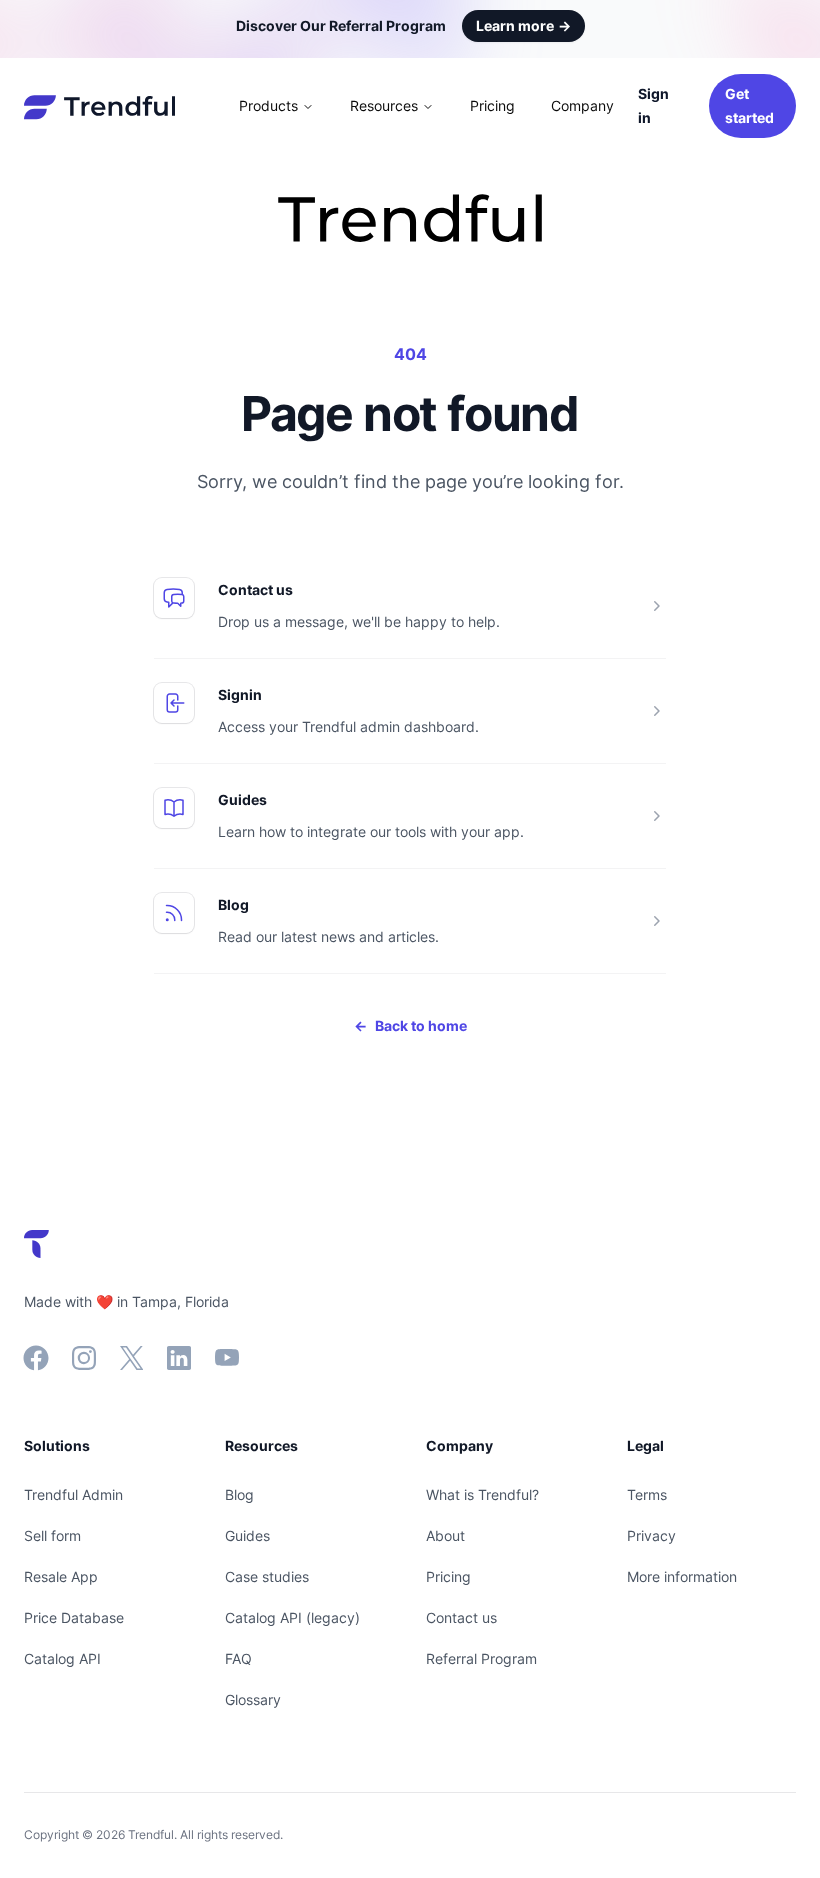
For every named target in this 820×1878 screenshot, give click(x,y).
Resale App (61, 1576)
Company (582, 105)
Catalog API (62, 1658)
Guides (242, 799)
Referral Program (481, 1658)
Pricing (492, 105)
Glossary (253, 1699)
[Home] (99, 106)
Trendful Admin (73, 1494)
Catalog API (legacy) (292, 1617)
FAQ (238, 1658)
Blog (233, 904)
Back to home (410, 1025)
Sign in (653, 105)
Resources (384, 105)
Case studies (267, 1576)
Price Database (74, 1617)
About (445, 1535)
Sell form (52, 1535)
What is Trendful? (482, 1494)
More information (682, 1576)
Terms (647, 1494)
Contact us (255, 589)
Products (268, 105)
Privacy (651, 1535)
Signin (240, 694)
